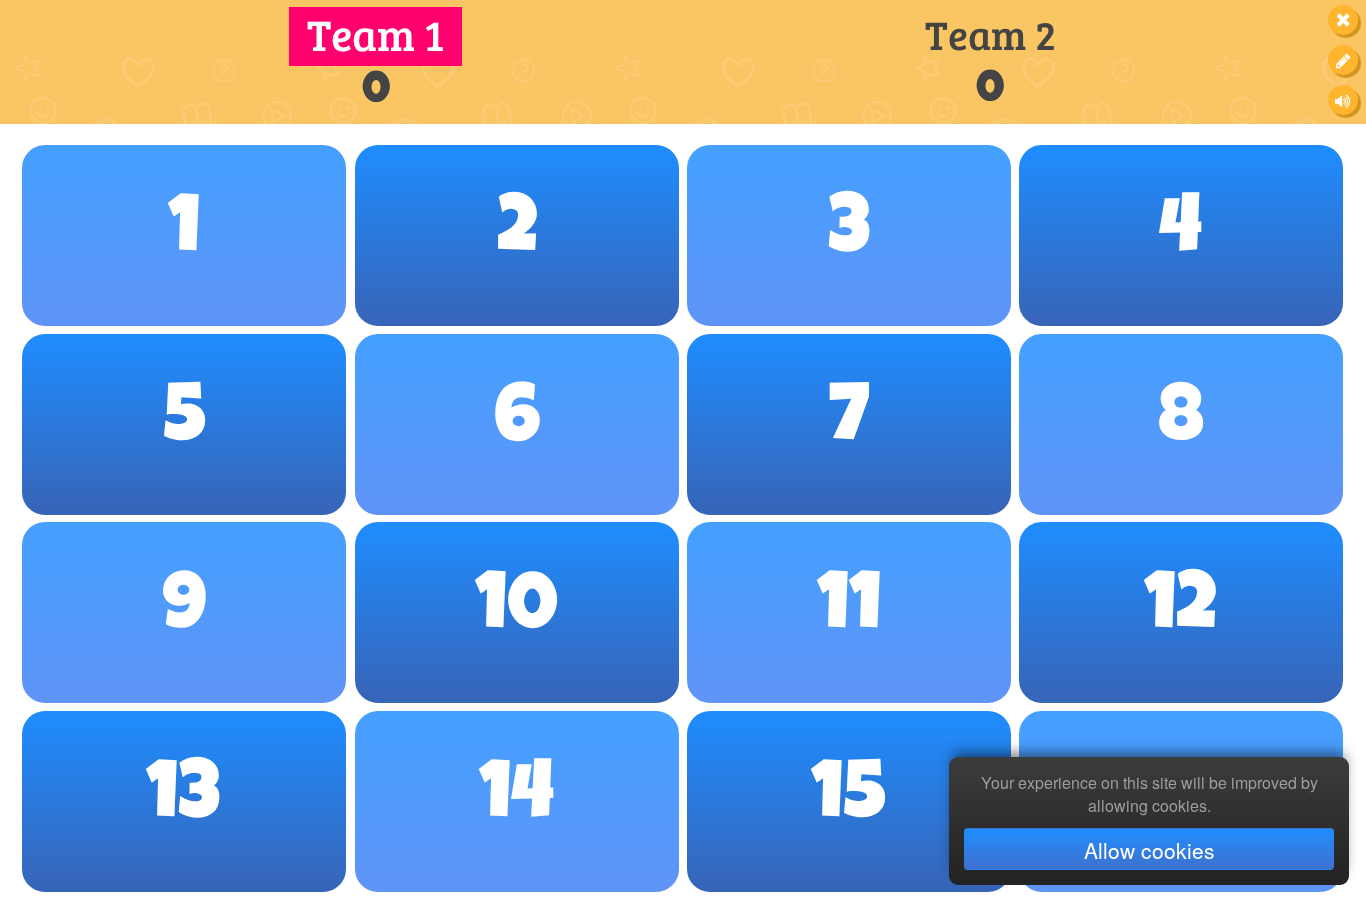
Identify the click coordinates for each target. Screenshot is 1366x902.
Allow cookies (1149, 850)
